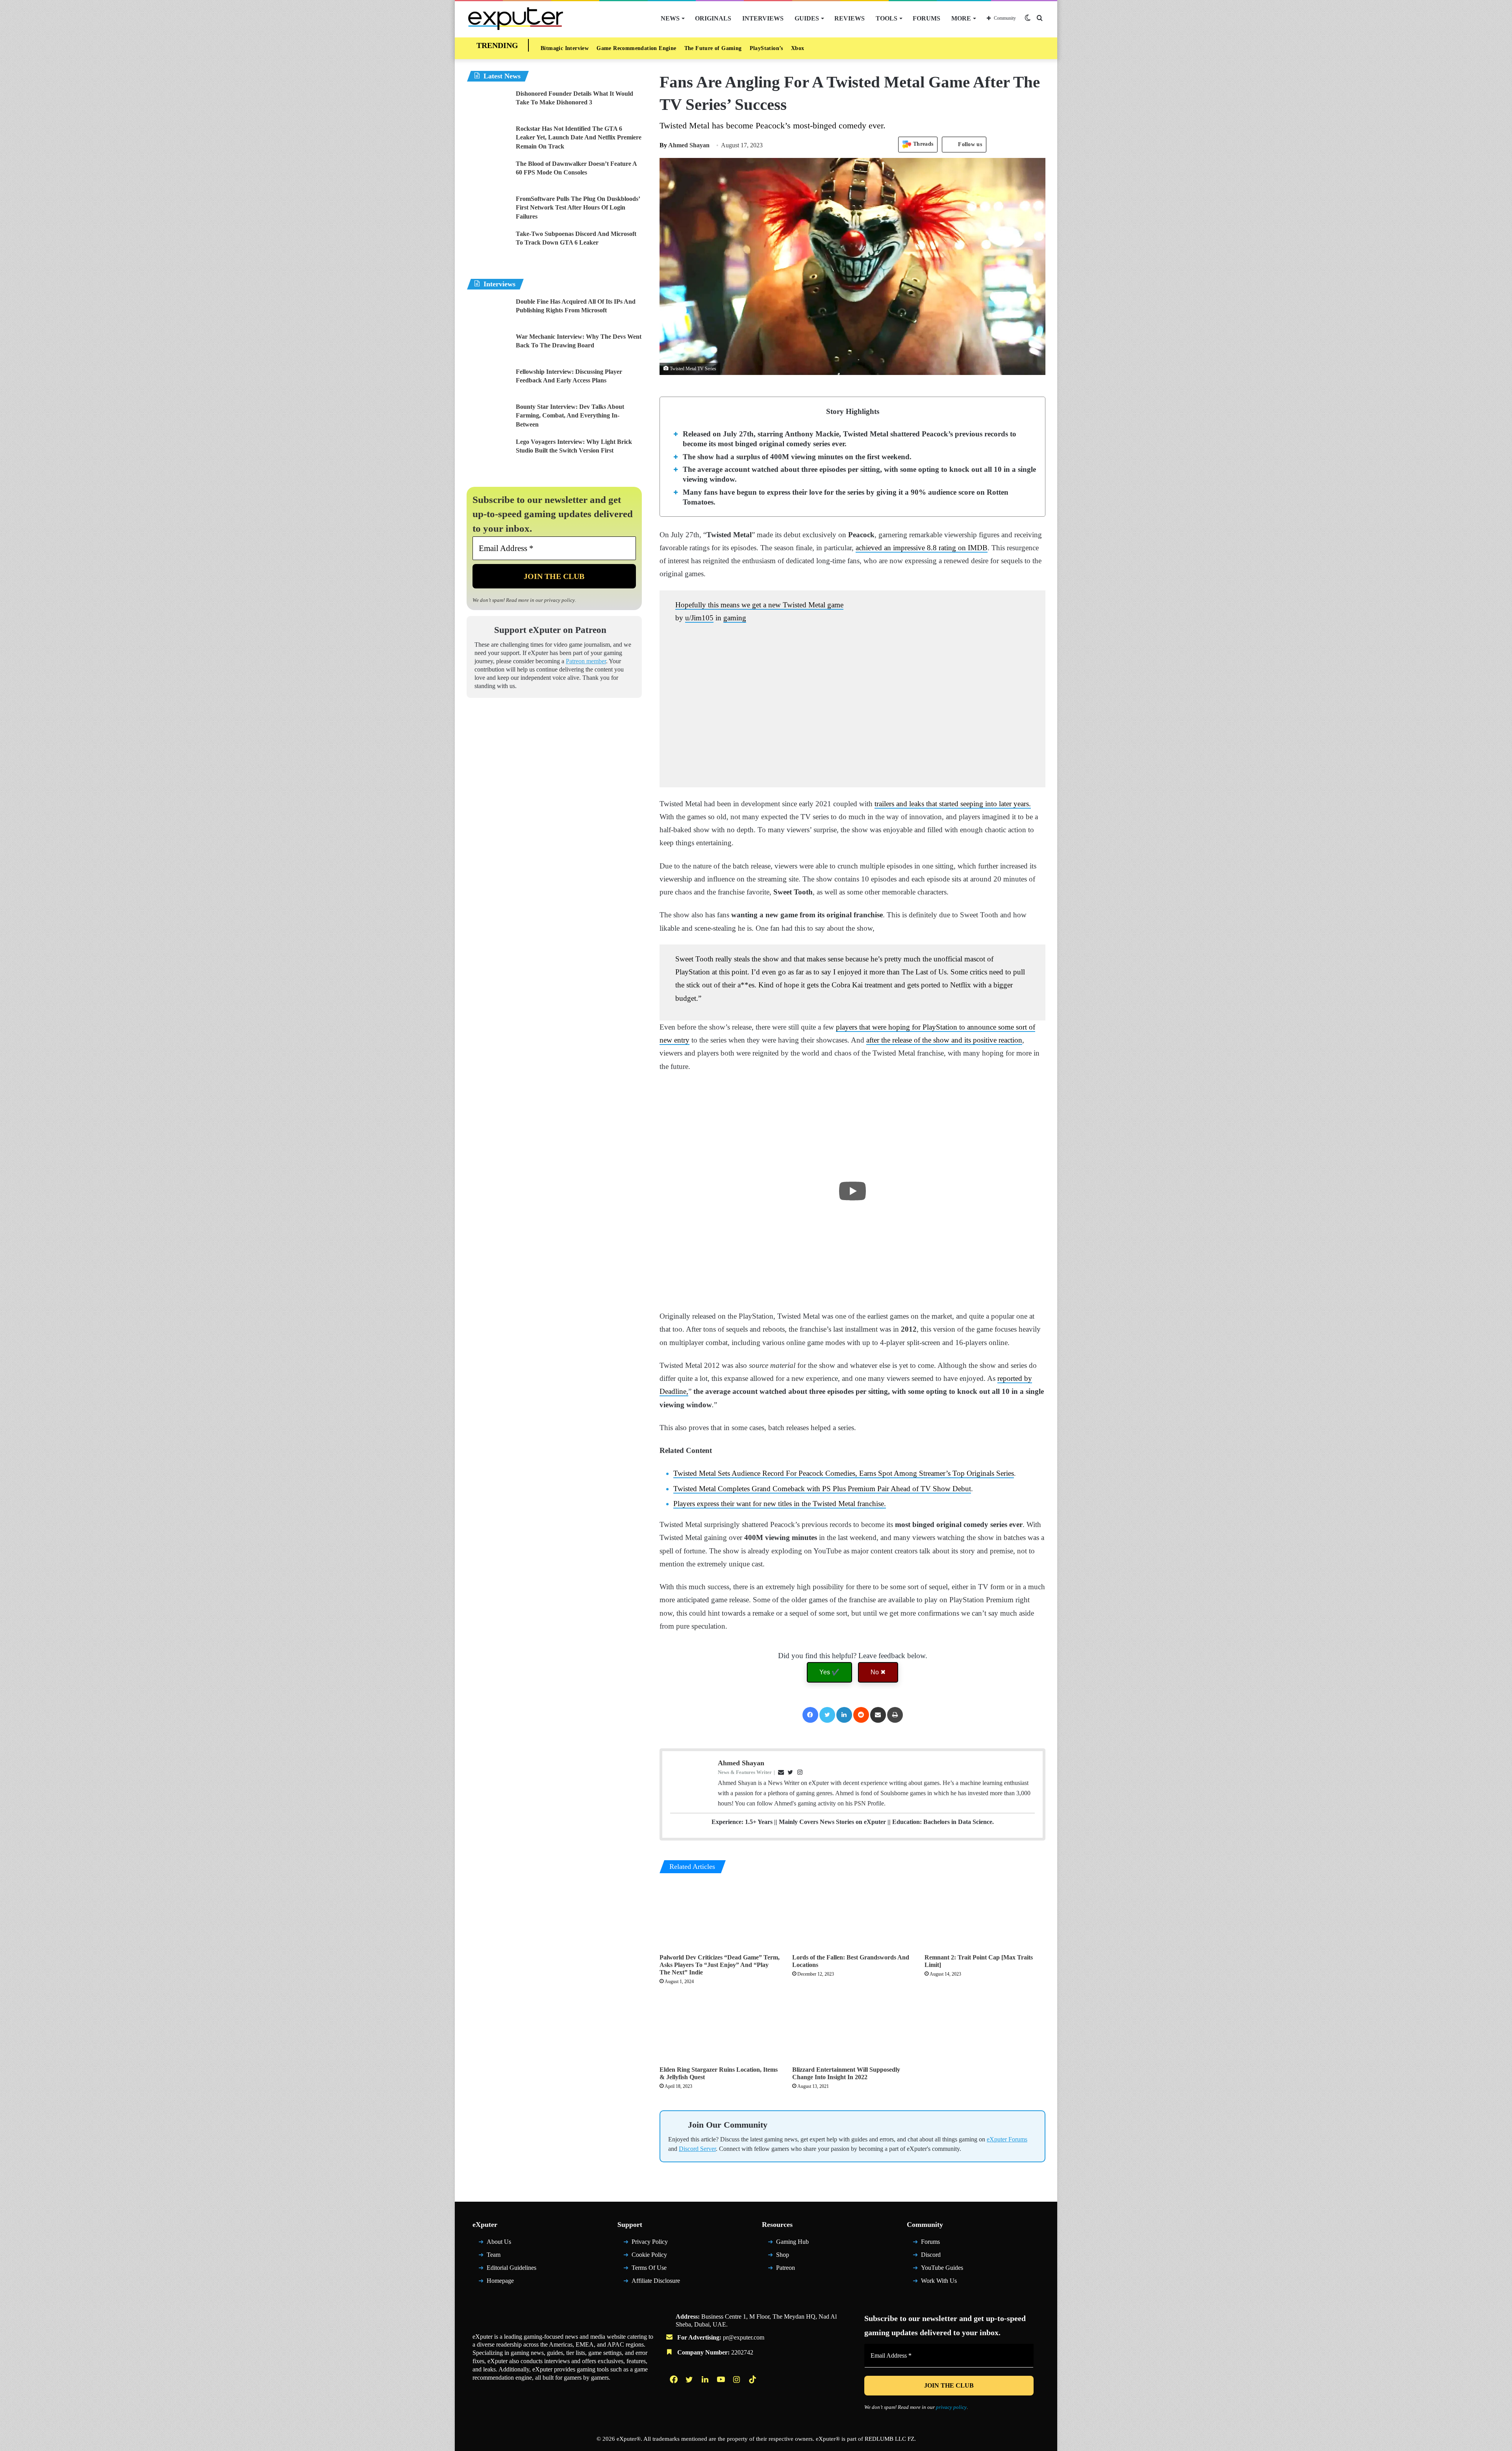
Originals (713, 18)
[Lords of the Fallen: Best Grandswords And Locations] (853, 1916)
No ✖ (878, 1672)
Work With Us (939, 2281)
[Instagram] (737, 2379)
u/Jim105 (699, 618)
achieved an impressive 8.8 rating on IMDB (922, 548)
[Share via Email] (878, 1715)
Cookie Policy (649, 2255)
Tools (887, 18)
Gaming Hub (792, 2242)
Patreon (786, 2268)
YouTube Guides (942, 2268)
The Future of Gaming (713, 48)
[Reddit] (861, 1715)
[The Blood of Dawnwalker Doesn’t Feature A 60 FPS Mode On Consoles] (488, 174)
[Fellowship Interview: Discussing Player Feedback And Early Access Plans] (488, 382)
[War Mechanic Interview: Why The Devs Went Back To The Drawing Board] (488, 347)
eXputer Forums (1007, 2139)
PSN (860, 1803)
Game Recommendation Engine (636, 48)
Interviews (763, 18)
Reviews (850, 18)
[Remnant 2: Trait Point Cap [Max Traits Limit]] (985, 1916)
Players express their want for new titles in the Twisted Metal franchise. (780, 1504)
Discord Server (697, 2149)
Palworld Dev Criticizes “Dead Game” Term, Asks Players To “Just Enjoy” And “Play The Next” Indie (720, 1965)
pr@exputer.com (744, 2337)
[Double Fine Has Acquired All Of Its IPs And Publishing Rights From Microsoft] (488, 312)
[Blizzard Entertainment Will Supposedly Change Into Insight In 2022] (853, 2028)
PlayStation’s (766, 48)
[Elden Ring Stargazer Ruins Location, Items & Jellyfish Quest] (720, 2028)
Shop (783, 2255)
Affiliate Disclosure (656, 2281)
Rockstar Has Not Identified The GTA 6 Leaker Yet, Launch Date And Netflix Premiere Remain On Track (579, 137)
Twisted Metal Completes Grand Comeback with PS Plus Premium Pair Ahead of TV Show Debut (822, 1489)
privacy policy (560, 600)
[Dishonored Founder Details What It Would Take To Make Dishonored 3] (488, 104)
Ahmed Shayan (685, 145)
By (664, 145)
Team (494, 2255)
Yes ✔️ (829, 1672)
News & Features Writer (745, 1772)
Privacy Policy (650, 2242)
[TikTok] (753, 2379)
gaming (735, 618)
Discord (931, 2255)
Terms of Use (649, 2268)
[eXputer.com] (516, 18)
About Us (499, 2242)
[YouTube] (722, 2379)
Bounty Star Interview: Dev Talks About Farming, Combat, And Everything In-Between (570, 416)
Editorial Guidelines (511, 2268)
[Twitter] (827, 1715)
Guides (807, 18)
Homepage (500, 2281)
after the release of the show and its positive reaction (944, 1040)
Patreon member (586, 661)
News (670, 18)
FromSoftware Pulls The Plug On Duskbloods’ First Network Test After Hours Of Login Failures (578, 208)
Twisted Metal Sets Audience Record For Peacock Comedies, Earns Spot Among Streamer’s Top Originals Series (844, 1473)
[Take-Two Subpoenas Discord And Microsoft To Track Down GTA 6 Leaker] (488, 244)
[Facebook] (810, 1715)
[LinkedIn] (844, 1715)
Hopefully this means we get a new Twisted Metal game (759, 605)
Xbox (798, 48)
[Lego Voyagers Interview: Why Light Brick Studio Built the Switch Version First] (488, 452)
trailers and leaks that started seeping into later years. (953, 804)
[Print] (895, 1715)
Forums (926, 18)
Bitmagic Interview (565, 48)
